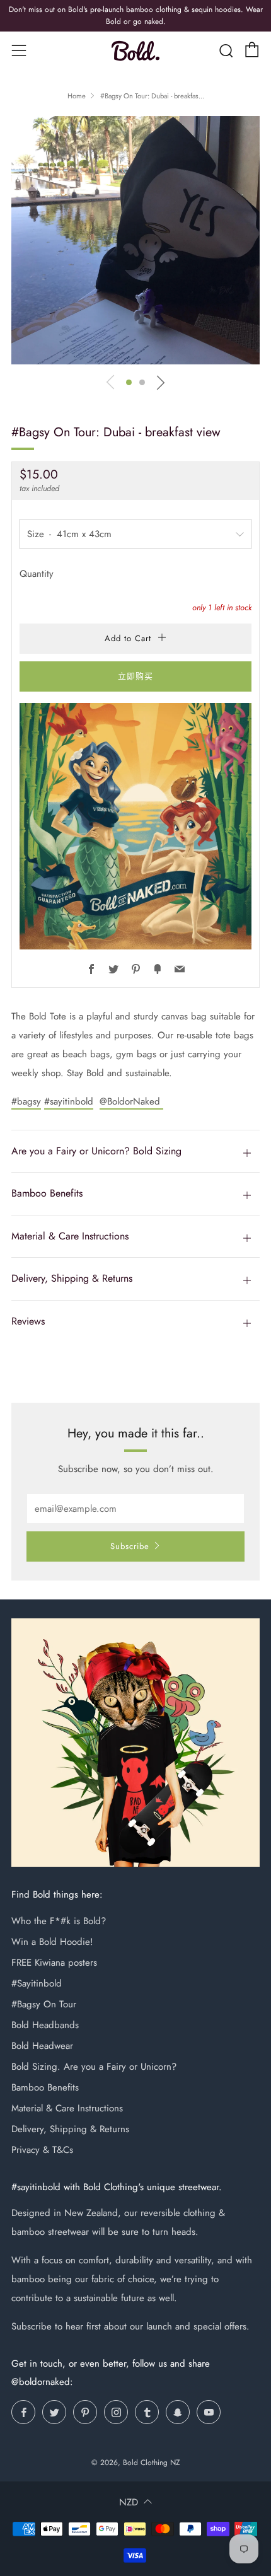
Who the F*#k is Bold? (59, 1921)
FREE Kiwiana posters (54, 1963)
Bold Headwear (42, 2046)
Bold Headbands (45, 2025)
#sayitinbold (69, 1101)
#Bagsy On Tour (44, 2004)
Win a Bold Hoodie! (52, 1942)
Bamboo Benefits (45, 2087)
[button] (129, 382)
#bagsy (26, 1101)
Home (77, 96)
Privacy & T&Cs (42, 2150)
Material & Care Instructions (67, 2108)
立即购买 (135, 676)
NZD (129, 2502)
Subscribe (130, 1546)
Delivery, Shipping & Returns (70, 2129)
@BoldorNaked (131, 1101)
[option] (135, 240)
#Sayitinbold (37, 1983)
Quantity (37, 574)
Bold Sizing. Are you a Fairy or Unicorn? (94, 2067)
